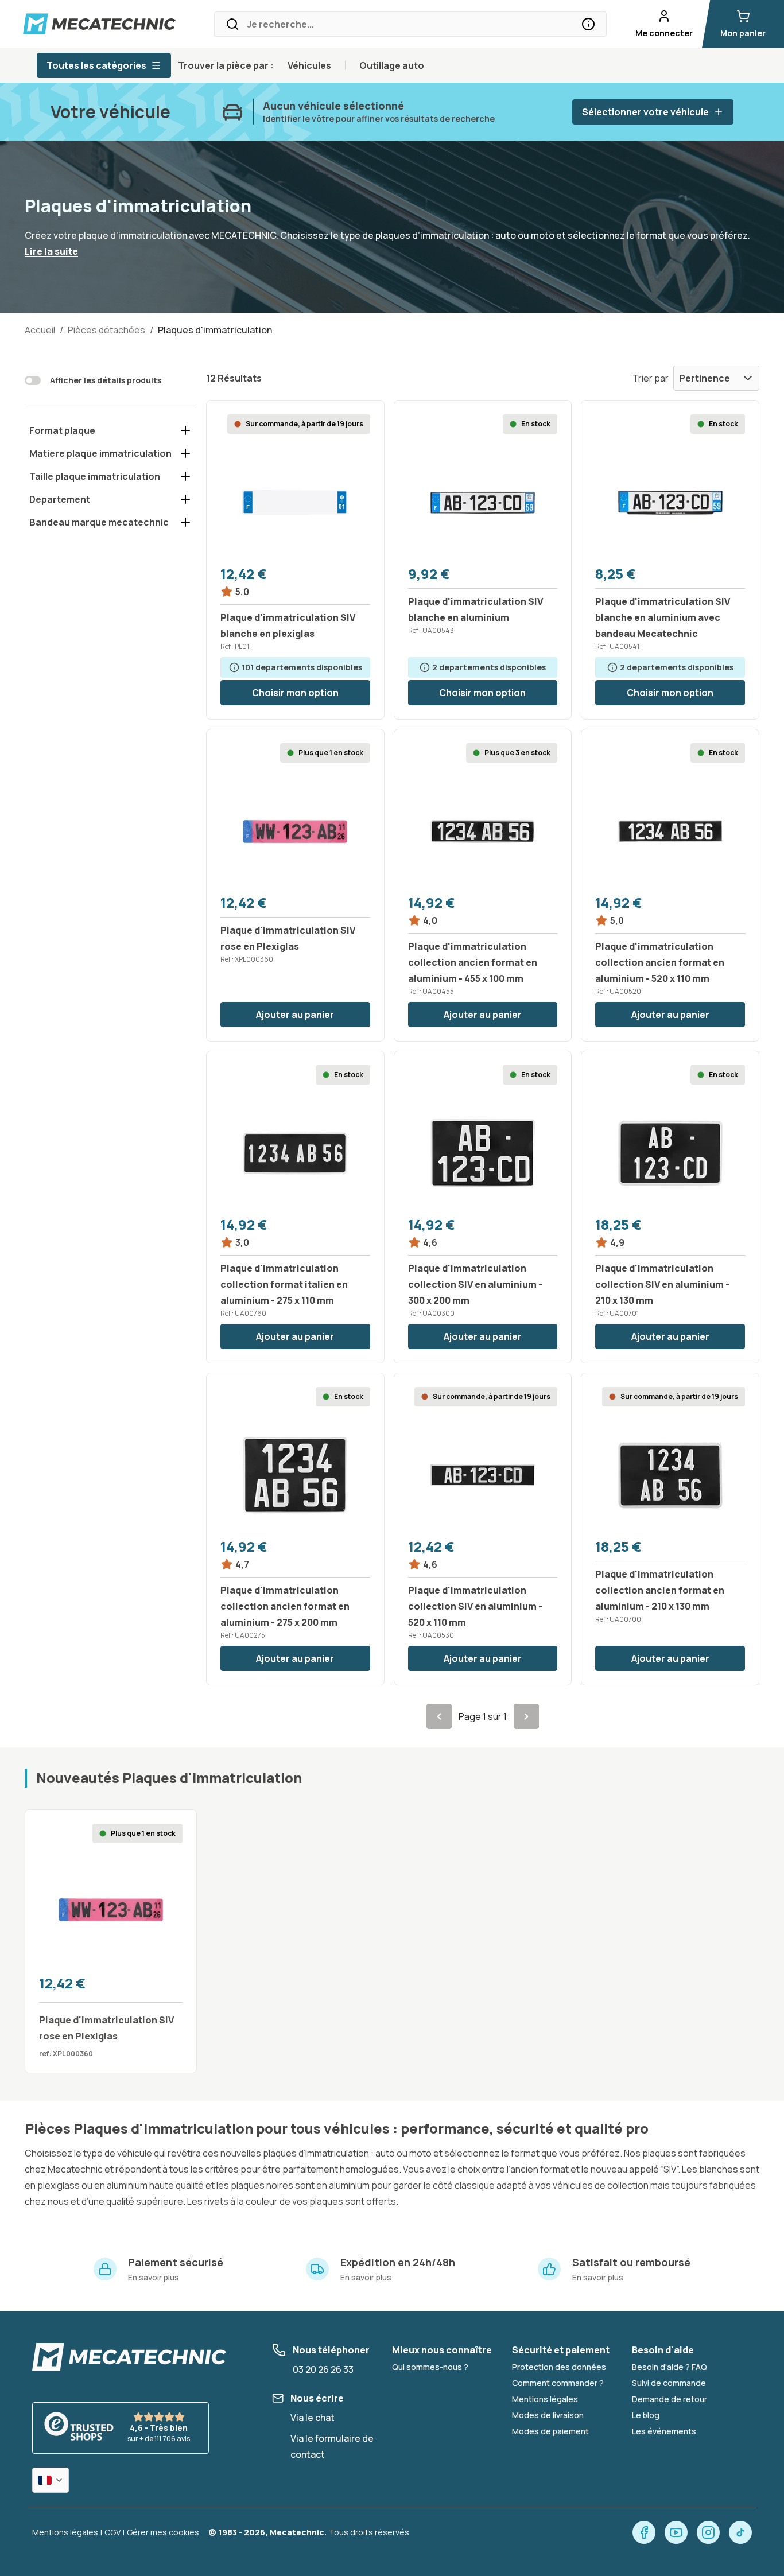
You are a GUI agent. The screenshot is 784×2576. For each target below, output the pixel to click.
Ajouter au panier (295, 1015)
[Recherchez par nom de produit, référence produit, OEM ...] (588, 24)
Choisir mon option (295, 693)
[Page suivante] (526, 1716)
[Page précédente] (439, 1716)
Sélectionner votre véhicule (645, 112)
